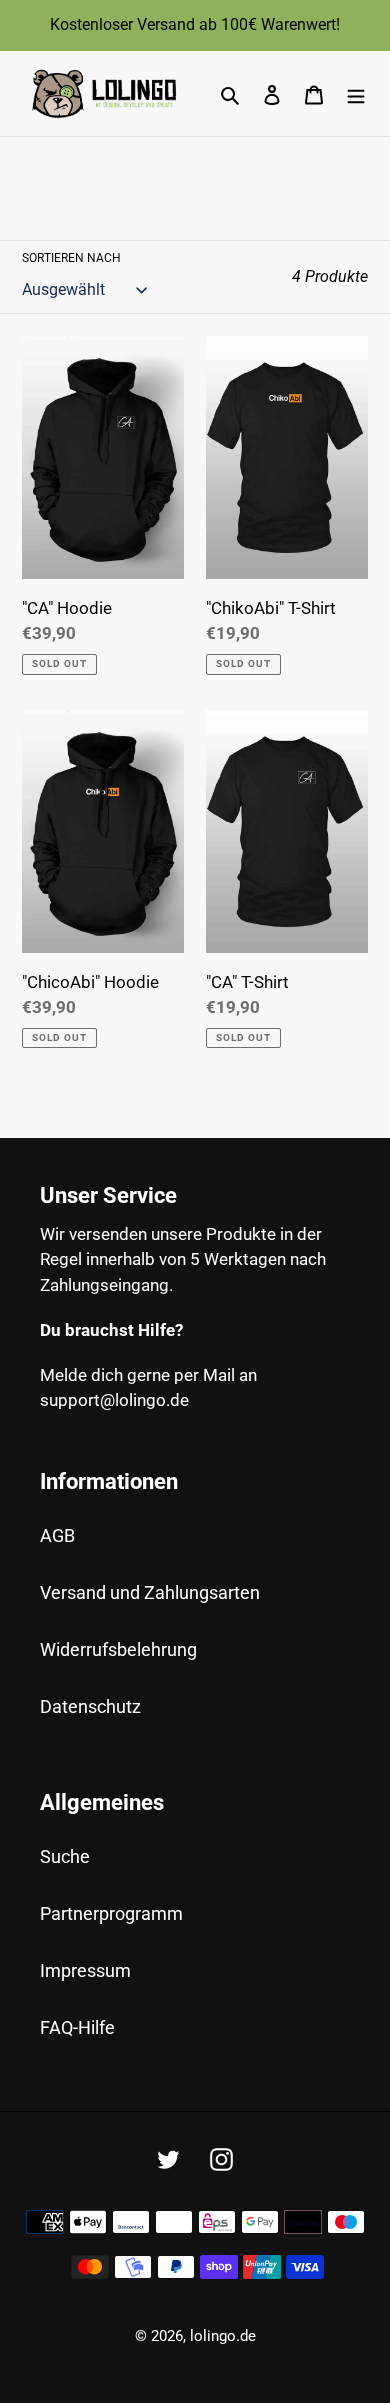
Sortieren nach (71, 258)
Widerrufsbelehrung (118, 1649)
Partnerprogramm (111, 1913)
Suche (65, 1856)
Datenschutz (90, 1706)
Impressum (85, 1970)
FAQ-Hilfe (77, 2027)
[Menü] (356, 93)
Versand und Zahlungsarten (150, 1592)
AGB (57, 1535)
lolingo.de (223, 2336)
